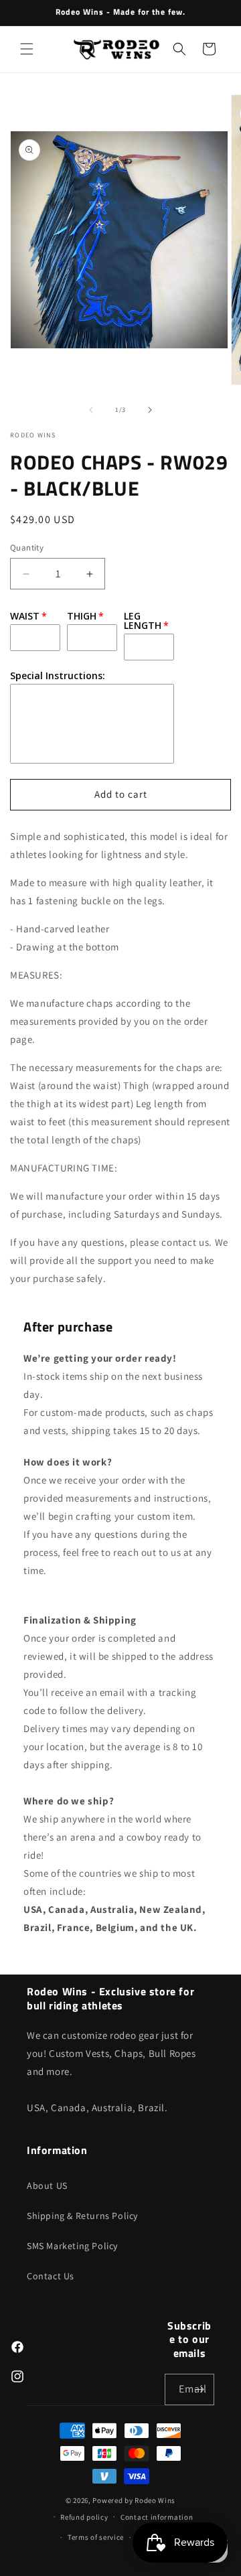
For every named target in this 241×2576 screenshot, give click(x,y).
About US (47, 2186)
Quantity (27, 548)
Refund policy (84, 2517)
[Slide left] (91, 410)
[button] (27, 49)
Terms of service (96, 2537)
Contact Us (51, 2276)
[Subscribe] (199, 2389)
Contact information (157, 2517)
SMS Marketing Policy (72, 2246)
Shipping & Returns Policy (82, 2216)
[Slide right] (150, 410)
